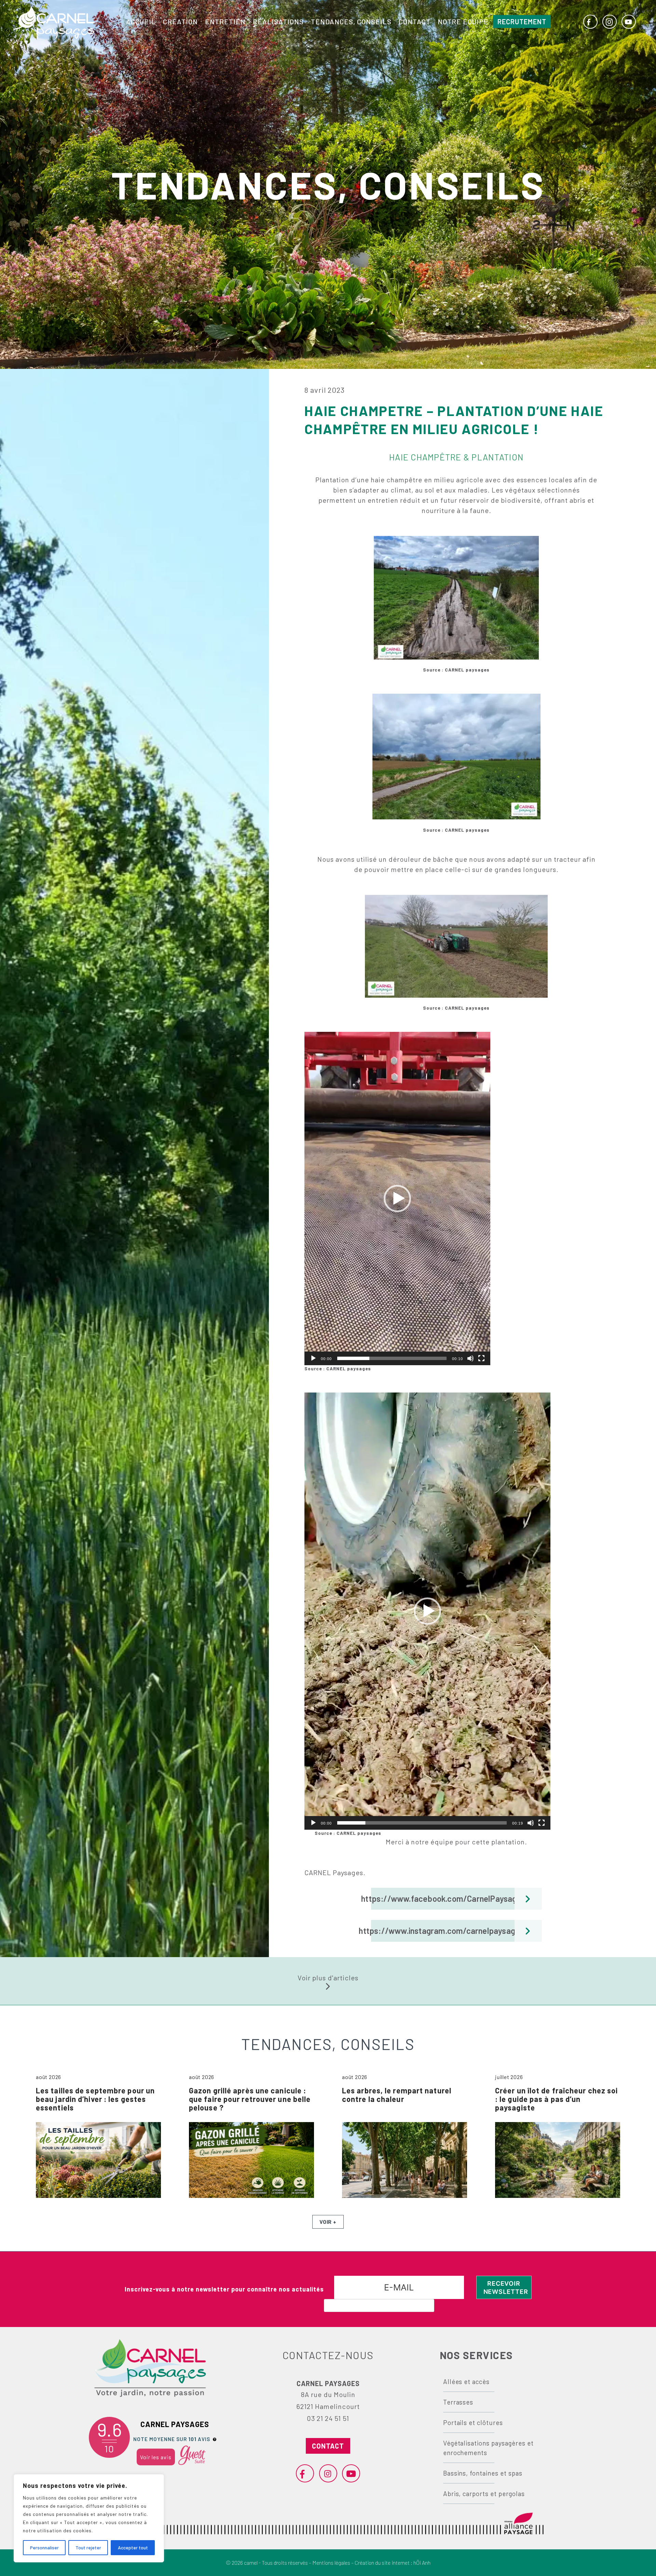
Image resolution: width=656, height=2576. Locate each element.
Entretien (225, 22)
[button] (397, 1199)
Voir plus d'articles (328, 1978)
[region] (89, 2518)
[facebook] (590, 22)
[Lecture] (313, 1358)
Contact (415, 22)
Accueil (141, 22)
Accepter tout (133, 2547)
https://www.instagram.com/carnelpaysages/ (449, 1931)
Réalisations (278, 22)
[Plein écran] (481, 1358)
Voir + (328, 2222)
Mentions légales (331, 2563)
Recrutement (522, 22)
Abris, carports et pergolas (484, 2494)
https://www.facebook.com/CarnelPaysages (448, 1899)
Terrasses (458, 2402)
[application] (397, 1199)
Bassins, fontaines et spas (483, 2473)
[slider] (392, 1358)
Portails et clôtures (473, 2422)
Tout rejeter (88, 2547)
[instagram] (609, 22)
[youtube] (628, 22)
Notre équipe (463, 22)
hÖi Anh (422, 2563)
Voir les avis (156, 2457)
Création (180, 22)
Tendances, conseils (351, 22)
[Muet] (470, 1358)
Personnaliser (44, 2547)
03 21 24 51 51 (328, 2418)
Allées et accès (466, 2381)
